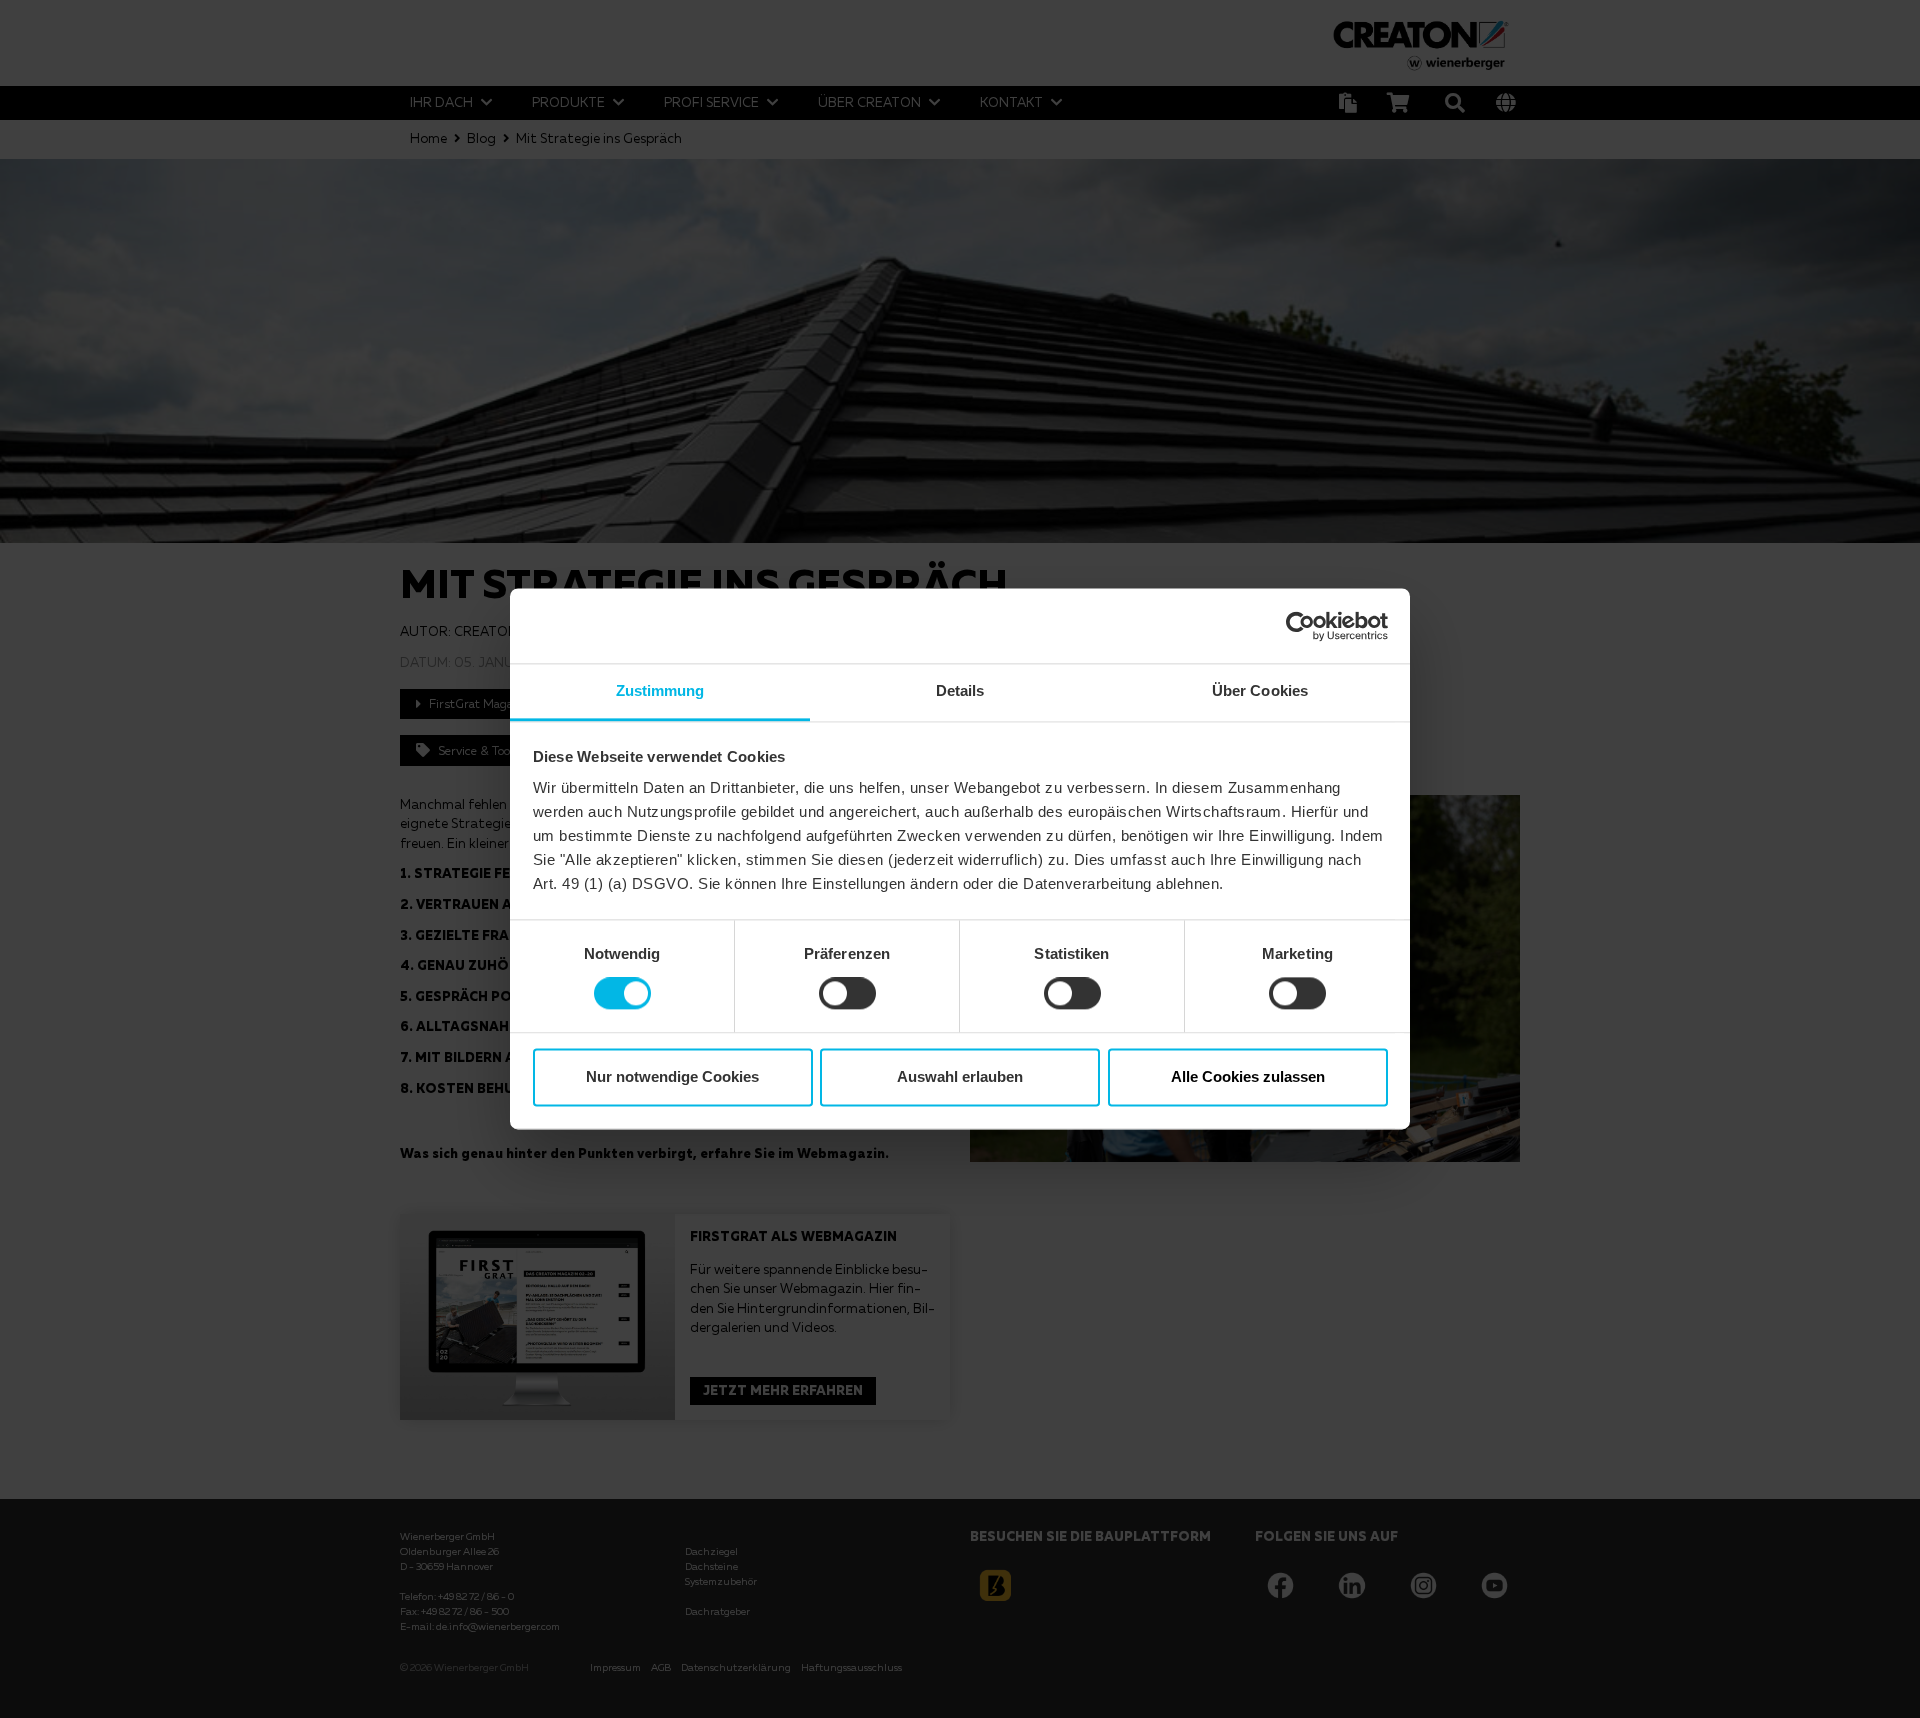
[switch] (847, 994)
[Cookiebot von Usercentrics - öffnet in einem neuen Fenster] (1300, 626)
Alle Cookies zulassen (1248, 1076)
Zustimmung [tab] (660, 690)
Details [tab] (960, 690)
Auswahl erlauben (960, 1076)
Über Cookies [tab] (1260, 690)
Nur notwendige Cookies (672, 1076)
